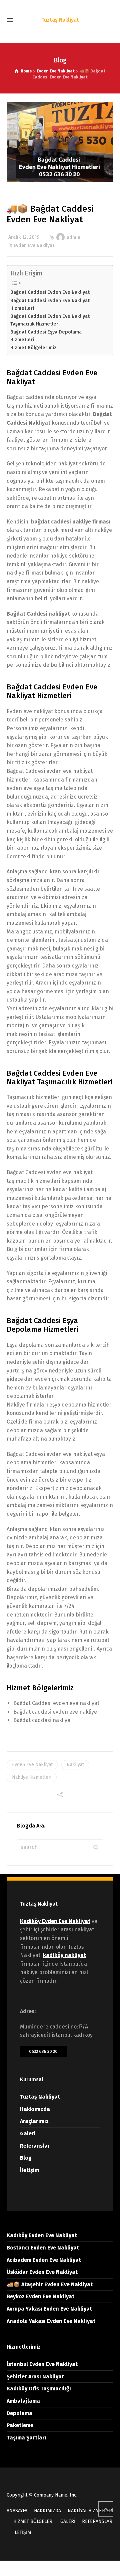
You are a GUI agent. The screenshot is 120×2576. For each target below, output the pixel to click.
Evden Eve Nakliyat (34, 246)
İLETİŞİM (22, 2532)
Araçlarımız (34, 2121)
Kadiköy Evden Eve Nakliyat (55, 1921)
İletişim (29, 2170)
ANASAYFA (17, 2511)
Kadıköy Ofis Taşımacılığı (39, 2389)
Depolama (19, 2413)
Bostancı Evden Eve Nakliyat (43, 2248)
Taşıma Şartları (26, 2438)
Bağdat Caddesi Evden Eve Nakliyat (50, 292)
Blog (26, 2158)
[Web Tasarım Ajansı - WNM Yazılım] (60, 2568)
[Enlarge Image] (60, 142)
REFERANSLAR (97, 2521)
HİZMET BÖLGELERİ (33, 2521)
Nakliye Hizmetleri (32, 1777)
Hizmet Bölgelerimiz (33, 348)
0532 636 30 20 (43, 2051)
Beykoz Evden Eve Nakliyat (40, 2296)
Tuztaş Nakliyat (40, 2097)
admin (73, 237)
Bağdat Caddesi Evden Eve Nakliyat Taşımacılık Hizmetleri (50, 320)
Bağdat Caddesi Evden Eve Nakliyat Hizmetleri (50, 304)
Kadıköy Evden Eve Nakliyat (42, 2235)
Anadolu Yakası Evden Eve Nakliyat (51, 2321)
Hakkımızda (35, 2109)
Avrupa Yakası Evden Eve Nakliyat (49, 2309)
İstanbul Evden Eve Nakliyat (42, 2364)
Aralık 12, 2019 (24, 237)
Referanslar (35, 2146)
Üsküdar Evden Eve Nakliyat (42, 2272)
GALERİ (68, 2521)
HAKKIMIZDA (47, 2511)
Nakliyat (75, 1765)
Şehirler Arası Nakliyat (35, 2377)
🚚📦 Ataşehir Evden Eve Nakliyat (50, 2284)
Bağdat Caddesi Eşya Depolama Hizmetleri (46, 336)
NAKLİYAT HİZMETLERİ (90, 2511)
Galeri (28, 2133)
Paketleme (20, 2425)
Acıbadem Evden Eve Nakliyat (44, 2260)
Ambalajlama (23, 2401)
